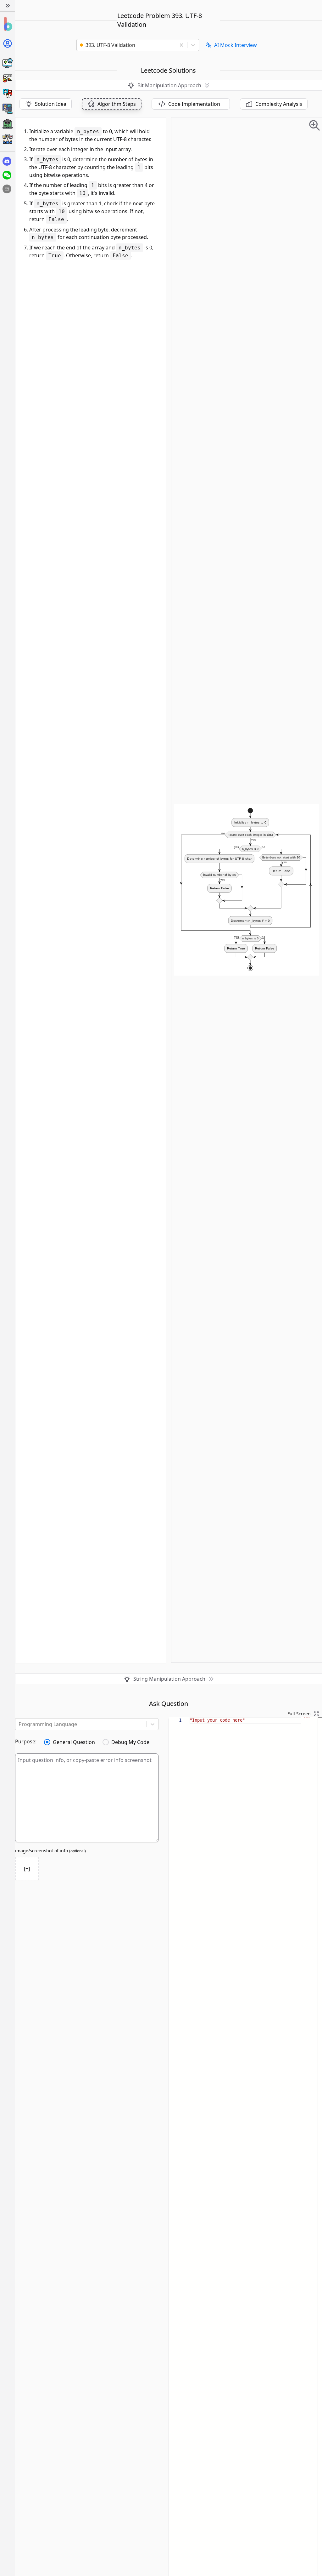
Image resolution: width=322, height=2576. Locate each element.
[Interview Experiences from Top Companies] (7, 139)
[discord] (7, 161)
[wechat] (7, 175)
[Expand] (7, 6)
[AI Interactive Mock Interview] (7, 109)
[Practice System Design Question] (7, 63)
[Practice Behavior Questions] (7, 94)
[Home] (7, 24)
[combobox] (128, 45)
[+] (27, 1869)
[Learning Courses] (7, 124)
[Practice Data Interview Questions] (7, 78)
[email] (7, 189)
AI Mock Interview (236, 45)
